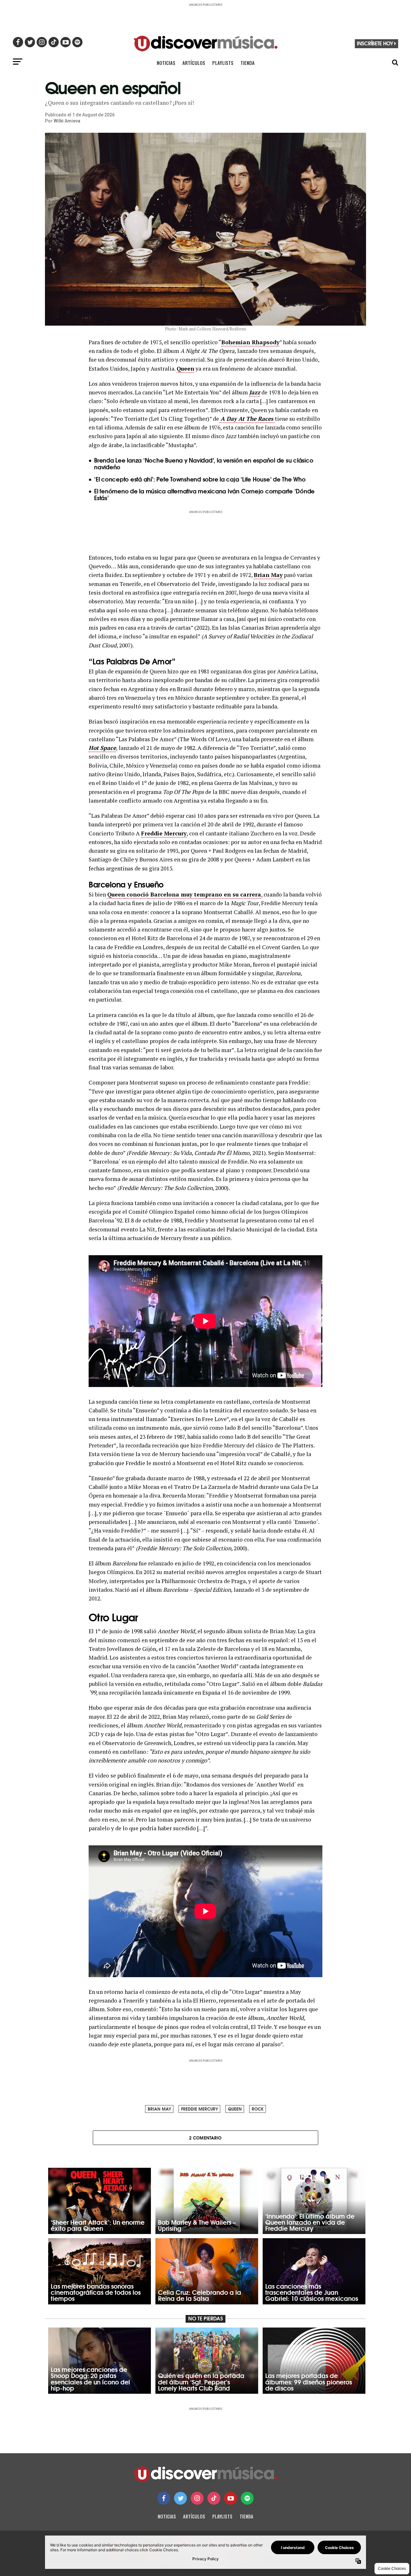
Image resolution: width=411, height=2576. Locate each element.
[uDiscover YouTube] (231, 2498)
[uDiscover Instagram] (197, 2498)
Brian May (268, 575)
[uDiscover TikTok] (214, 2498)
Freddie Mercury (164, 833)
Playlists (223, 63)
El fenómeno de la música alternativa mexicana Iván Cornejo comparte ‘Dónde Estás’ (204, 494)
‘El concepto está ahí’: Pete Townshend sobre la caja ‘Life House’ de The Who (200, 479)
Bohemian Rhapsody (250, 342)
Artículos (194, 63)
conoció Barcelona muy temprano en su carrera (193, 894)
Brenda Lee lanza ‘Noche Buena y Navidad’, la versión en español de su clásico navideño (204, 463)
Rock (258, 2109)
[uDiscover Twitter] (180, 2498)
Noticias (166, 63)
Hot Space (102, 748)
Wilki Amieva (67, 121)
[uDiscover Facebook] (164, 2498)
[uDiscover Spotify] (247, 2498)
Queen (185, 369)
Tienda (248, 63)
